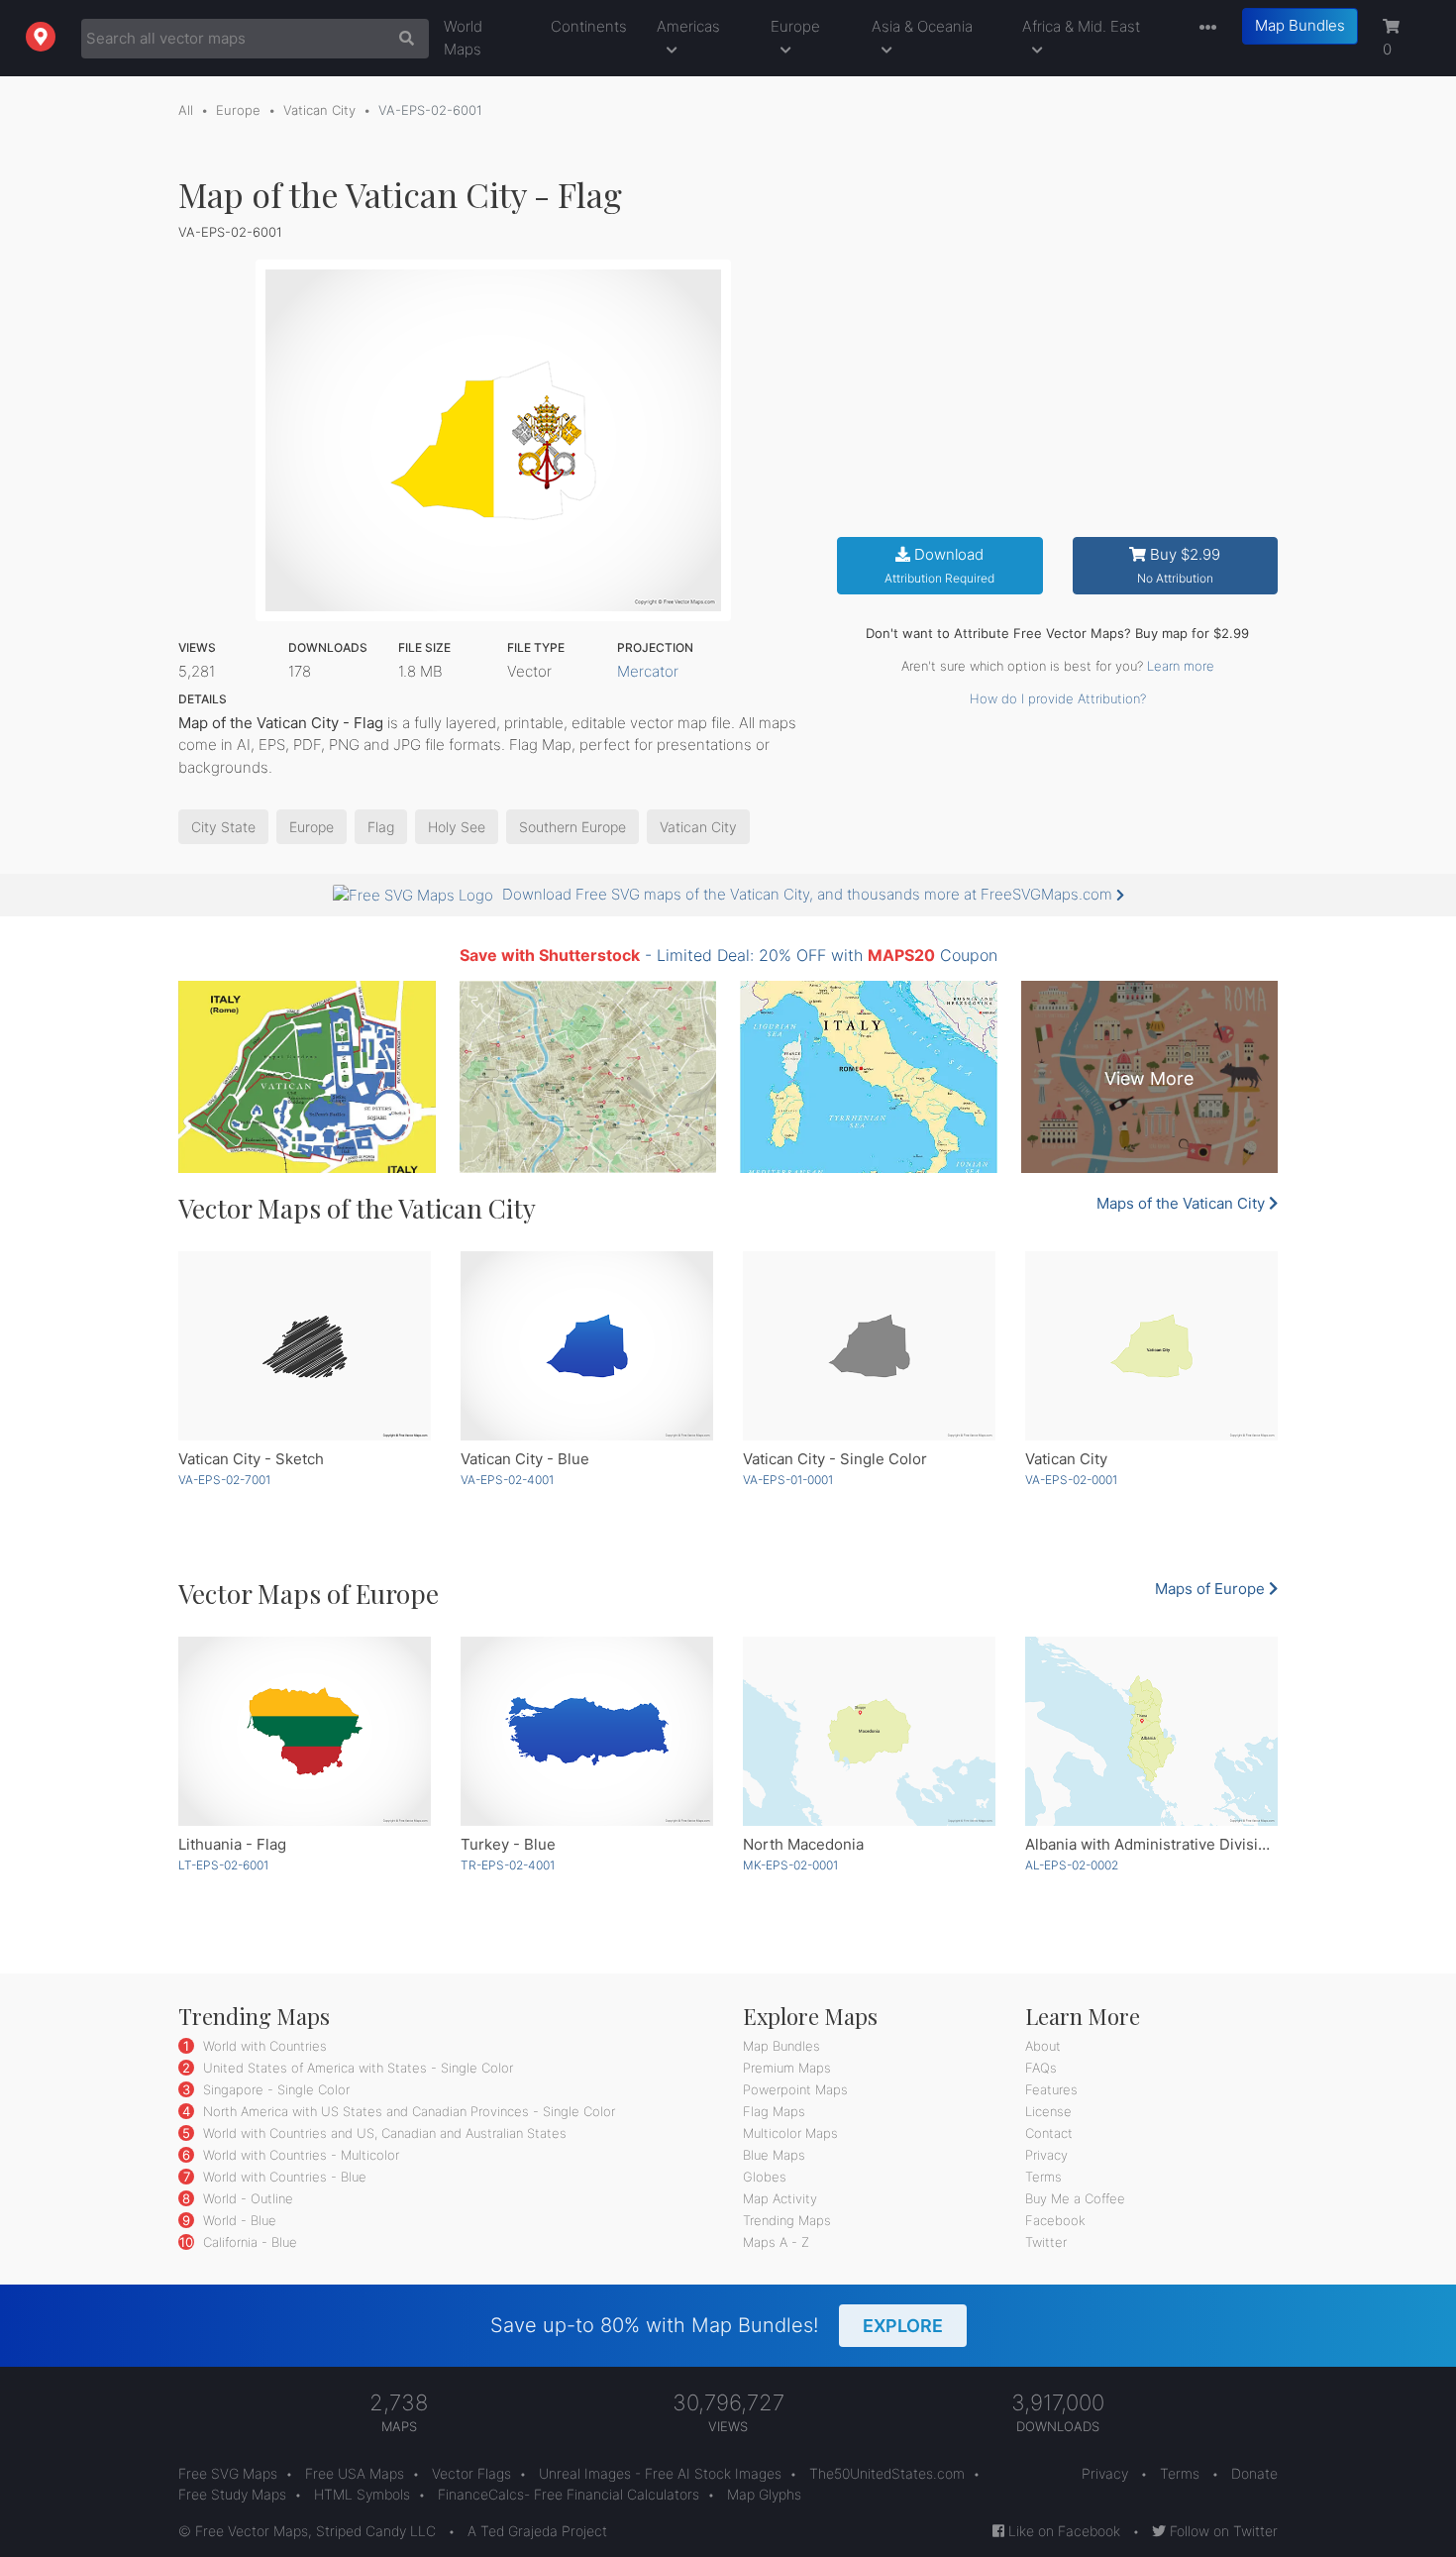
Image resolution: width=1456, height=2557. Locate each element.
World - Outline (246, 2198)
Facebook (1055, 2220)
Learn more (1181, 666)
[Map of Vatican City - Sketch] (305, 1346)
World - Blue (238, 2220)
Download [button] (939, 565)
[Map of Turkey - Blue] (587, 1731)
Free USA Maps (355, 2473)
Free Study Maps (232, 2494)
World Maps (463, 38)
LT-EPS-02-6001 (223, 1865)
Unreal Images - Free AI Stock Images (660, 2473)
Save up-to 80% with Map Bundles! (717, 2325)
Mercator (648, 671)
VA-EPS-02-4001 (507, 1480)
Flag (381, 827)
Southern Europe (572, 827)
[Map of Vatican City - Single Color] (869, 1346)
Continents (589, 26)
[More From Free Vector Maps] (1203, 28)
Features (1051, 2089)
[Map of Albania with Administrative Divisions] (1151, 1731)
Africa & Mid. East (1081, 26)
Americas (688, 26)
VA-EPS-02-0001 (1071, 1480)
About (1043, 2046)
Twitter (1046, 2242)
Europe (795, 26)
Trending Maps (787, 2220)
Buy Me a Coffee (1075, 2198)
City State (223, 827)
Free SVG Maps (228, 2473)
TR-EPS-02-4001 (508, 1865)
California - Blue (248, 2242)
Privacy (1046, 2155)
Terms (1043, 2177)
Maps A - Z (776, 2242)
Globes (765, 2177)
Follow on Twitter (1222, 2531)
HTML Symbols (362, 2494)
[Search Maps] (402, 39)
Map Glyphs (764, 2494)
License (1048, 2111)
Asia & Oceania (922, 26)
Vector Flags (471, 2473)
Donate (1254, 2473)
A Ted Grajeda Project (537, 2531)
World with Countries (263, 2046)
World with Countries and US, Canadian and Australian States (383, 2133)
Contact (1049, 2133)
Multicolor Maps (790, 2133)
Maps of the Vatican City (1183, 1203)
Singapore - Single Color (274, 2089)
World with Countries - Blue (283, 2177)
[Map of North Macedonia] (869, 1731)
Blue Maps (774, 2155)
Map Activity (780, 2198)
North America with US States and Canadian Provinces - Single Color (407, 2111)
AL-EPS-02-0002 (1072, 1865)
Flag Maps (774, 2111)
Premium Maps (787, 2068)
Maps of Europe (1212, 1589)
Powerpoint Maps (795, 2089)
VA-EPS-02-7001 (224, 1480)
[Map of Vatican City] (1151, 1346)
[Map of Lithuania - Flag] (305, 1731)
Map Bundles (1300, 25)
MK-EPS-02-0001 (790, 1865)
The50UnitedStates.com (887, 2473)
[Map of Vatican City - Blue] (587, 1346)
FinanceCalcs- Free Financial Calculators (569, 2494)
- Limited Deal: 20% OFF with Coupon (728, 955)
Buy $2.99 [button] (1179, 565)
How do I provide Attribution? (1058, 698)
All (186, 110)
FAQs (1041, 2068)
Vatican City (319, 110)
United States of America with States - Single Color (356, 2068)
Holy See (457, 827)
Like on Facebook (1062, 2531)
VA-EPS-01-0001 (788, 1480)
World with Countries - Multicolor (299, 2155)
